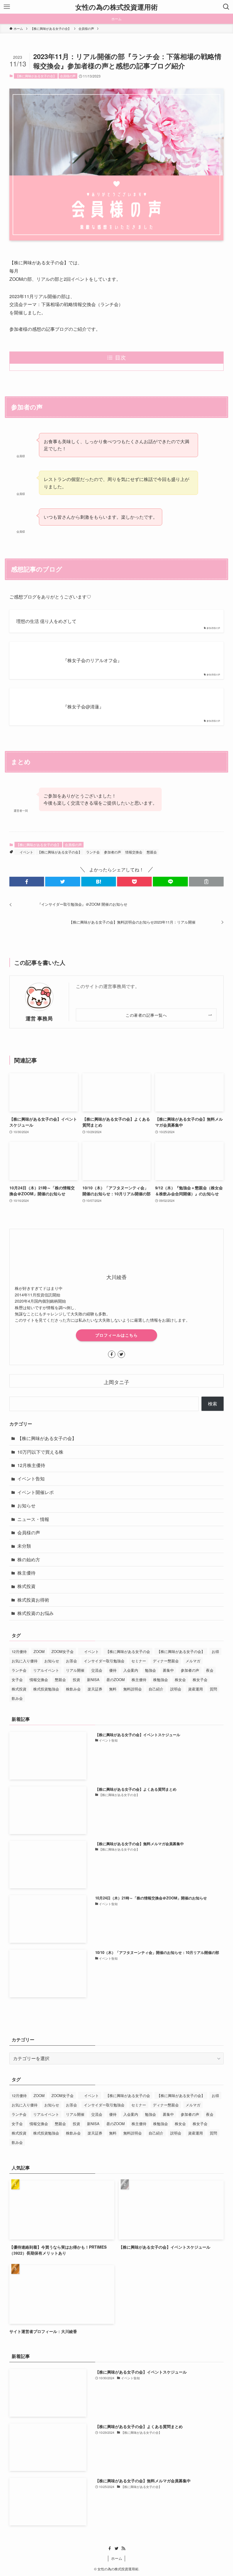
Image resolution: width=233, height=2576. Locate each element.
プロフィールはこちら (116, 1335)
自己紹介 (156, 1689)
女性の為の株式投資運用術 (116, 7)
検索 (213, 1404)
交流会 (97, 1670)
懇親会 (152, 852)
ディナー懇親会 (166, 1661)
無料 (113, 1689)
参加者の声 (113, 852)
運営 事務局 (39, 1018)
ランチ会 (93, 852)
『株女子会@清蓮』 (83, 707)
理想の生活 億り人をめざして (46, 621)
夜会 (210, 1670)
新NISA (93, 1680)
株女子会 (200, 1680)
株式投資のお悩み (36, 1613)
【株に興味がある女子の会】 (36, 76)
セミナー (139, 1661)
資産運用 (195, 1689)
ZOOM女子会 (63, 1651)
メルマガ (193, 1661)
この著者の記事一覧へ (146, 1015)
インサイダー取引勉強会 (104, 1661)
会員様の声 (68, 76)
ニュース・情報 (33, 1519)
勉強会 (150, 1670)
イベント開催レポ (36, 1492)
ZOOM (39, 1651)
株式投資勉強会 (46, 1689)
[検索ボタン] (226, 7)
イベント (25, 852)
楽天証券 (95, 1689)
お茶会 (71, 1661)
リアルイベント (46, 1670)
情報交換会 (134, 852)
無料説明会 (133, 1689)
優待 (113, 1670)
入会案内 (131, 1670)
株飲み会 (73, 1689)
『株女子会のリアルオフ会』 (92, 660)
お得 (215, 1651)
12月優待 (19, 1651)
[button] (27, 882)
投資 (76, 1680)
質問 (213, 1689)
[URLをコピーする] (206, 882)
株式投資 (26, 1586)
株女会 (180, 1680)
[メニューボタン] (7, 7)
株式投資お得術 (33, 1600)
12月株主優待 (31, 1465)
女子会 (17, 1680)
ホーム (117, 2558)
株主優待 (26, 1573)
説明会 (176, 1689)
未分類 (24, 1546)
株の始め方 (29, 1559)
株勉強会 (161, 1680)
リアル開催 (75, 1670)
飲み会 (17, 1698)
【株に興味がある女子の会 (128, 1651)
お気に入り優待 (25, 1661)
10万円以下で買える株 (40, 1452)
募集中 (168, 1670)
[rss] (123, 2548)
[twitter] (121, 1354)
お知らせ (26, 1505)
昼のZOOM (116, 1680)
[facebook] (112, 1354)
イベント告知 (31, 1479)
